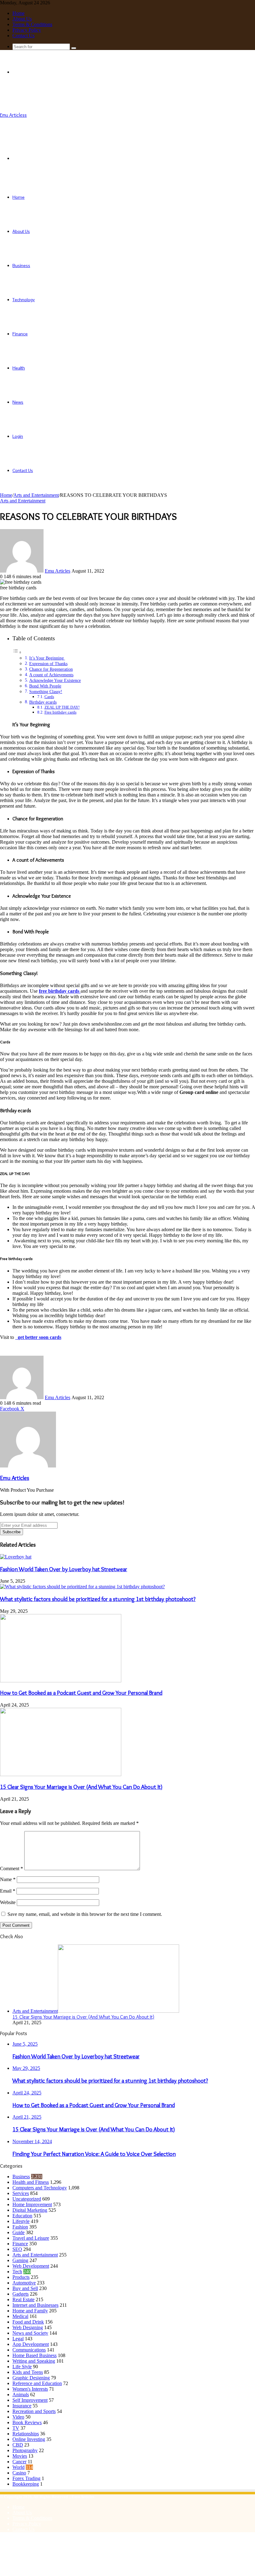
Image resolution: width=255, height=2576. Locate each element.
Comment (12, 1869)
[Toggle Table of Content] (17, 652)
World (19, 2467)
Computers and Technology (40, 2188)
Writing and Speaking (34, 2361)
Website (8, 1902)
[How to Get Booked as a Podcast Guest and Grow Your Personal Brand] (61, 1681)
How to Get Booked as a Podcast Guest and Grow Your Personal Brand (81, 1693)
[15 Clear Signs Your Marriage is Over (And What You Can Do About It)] (61, 1774)
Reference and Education (37, 2383)
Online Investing (29, 2439)
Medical (20, 2316)
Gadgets (21, 2294)
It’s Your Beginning (47, 658)
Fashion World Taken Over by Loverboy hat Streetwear (64, 1569)
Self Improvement (30, 2400)
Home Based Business (35, 2355)
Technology (24, 300)
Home (19, 13)
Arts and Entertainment (36, 495)
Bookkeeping (26, 2484)
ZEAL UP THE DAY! (62, 707)
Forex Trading (26, 2478)
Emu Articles (58, 571)
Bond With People (45, 686)
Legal (18, 2339)
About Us (22, 19)
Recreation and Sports (34, 2411)
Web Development (31, 2266)
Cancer (19, 2462)
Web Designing (28, 2327)
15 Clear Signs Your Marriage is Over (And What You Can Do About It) (81, 1787)
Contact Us (23, 36)
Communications (29, 2350)
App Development (31, 2344)
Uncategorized (27, 2199)
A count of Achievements (51, 675)
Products (21, 2277)
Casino (19, 2473)
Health (19, 368)
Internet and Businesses (35, 2305)
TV (16, 2428)
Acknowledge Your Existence (55, 680)
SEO (17, 2249)
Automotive (24, 2283)
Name (8, 1879)
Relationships (26, 2434)
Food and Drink (28, 2322)
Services (21, 2193)
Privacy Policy (27, 30)
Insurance (22, 2406)
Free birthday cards (60, 712)
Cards (49, 697)
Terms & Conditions (32, 24)
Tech (17, 2272)
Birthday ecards (43, 702)
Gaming (20, 2260)
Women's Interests (30, 2389)
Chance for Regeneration (51, 669)
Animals (21, 2395)
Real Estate (23, 2299)
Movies (20, 2456)
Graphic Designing (31, 2378)
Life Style (22, 2367)
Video (18, 2417)
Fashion (20, 2227)
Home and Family (30, 2311)
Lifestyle (21, 2221)
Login (18, 436)
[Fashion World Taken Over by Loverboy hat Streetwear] (16, 1557)
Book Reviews (27, 2422)
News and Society (30, 2333)
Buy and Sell (25, 2288)
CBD (18, 2445)
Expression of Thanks (48, 664)
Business (21, 265)
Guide (19, 2232)
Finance (20, 334)
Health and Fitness (31, 2182)
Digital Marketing (30, 2210)
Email (8, 1891)
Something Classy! (46, 692)
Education (22, 2216)
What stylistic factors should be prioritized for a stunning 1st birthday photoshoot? (98, 1599)
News (18, 402)
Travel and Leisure (31, 2238)
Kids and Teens (28, 2372)
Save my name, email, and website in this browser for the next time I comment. (85, 1914)
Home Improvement (32, 2204)
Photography (25, 2450)
